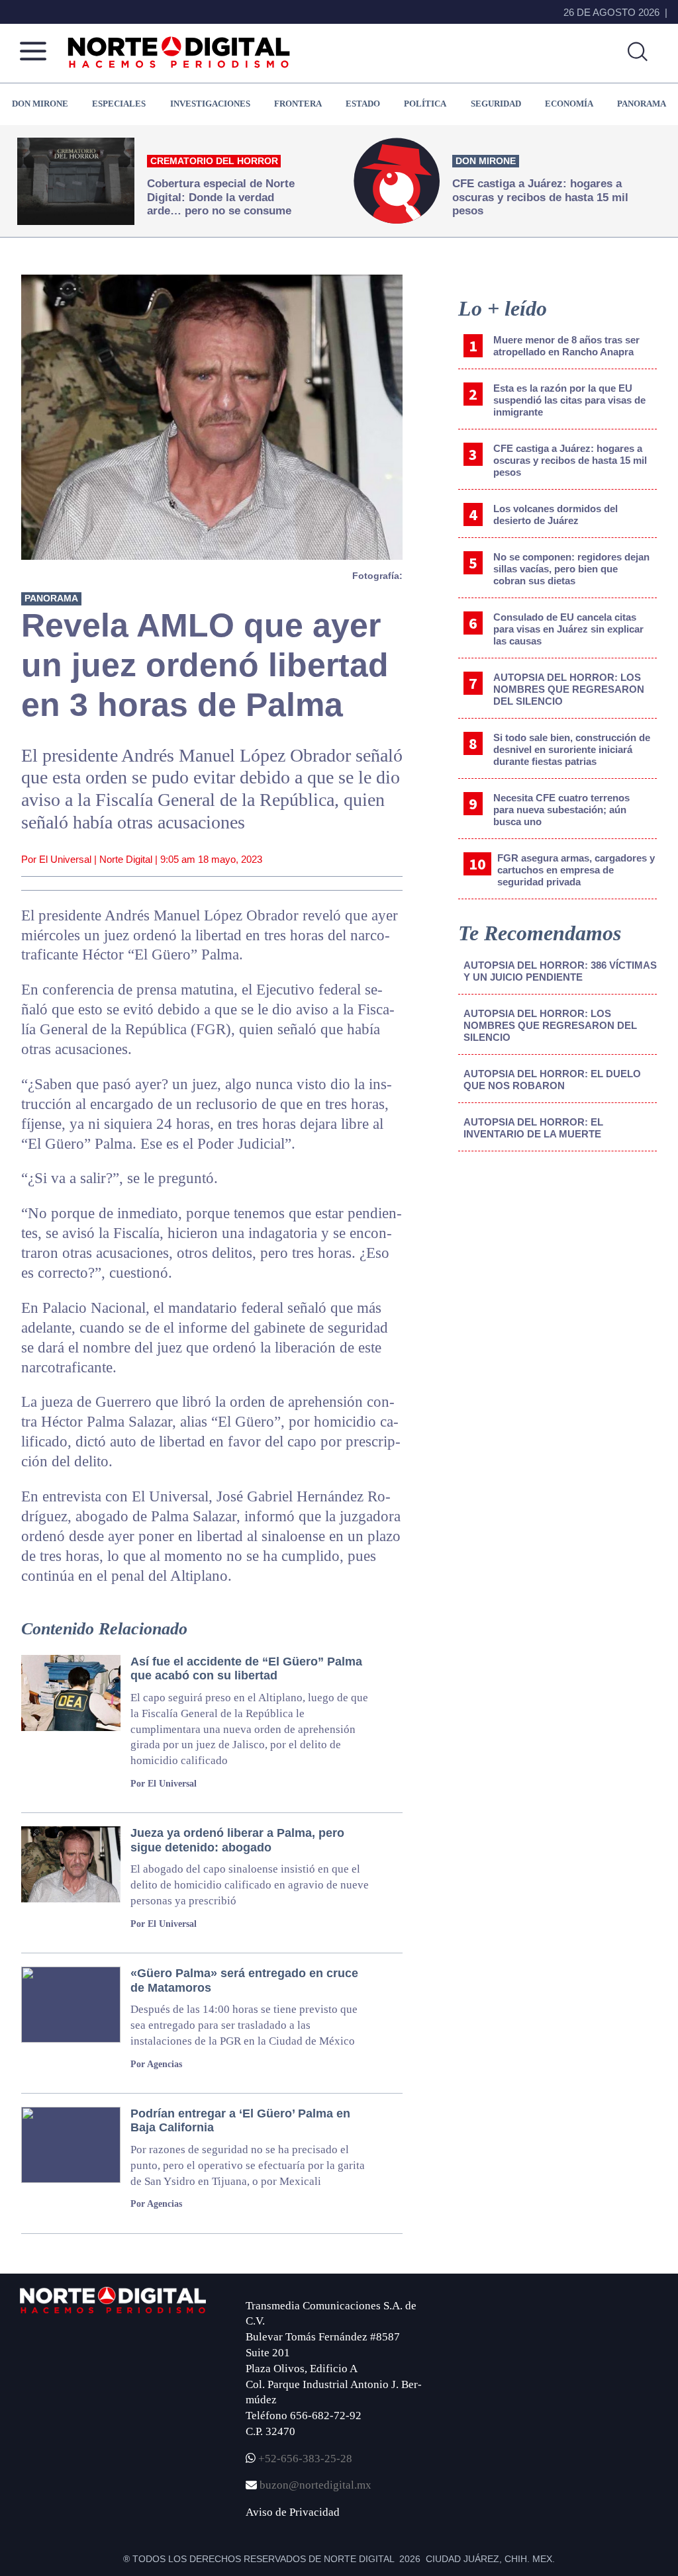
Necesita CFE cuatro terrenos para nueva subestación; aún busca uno (561, 810)
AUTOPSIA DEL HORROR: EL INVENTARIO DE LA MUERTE (533, 1128)
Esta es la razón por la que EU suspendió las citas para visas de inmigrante (569, 400)
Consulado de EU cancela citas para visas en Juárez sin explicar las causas (568, 629)
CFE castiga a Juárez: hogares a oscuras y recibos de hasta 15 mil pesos (570, 460)
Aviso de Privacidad (293, 2512)
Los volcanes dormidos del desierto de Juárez (556, 514)
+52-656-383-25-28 (304, 2459)
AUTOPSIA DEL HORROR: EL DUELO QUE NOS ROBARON (552, 1080)
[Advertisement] (557, 1271)
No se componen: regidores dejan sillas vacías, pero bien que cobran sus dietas (571, 569)
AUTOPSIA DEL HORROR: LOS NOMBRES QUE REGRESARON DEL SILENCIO (569, 689)
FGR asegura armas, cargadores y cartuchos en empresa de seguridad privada (576, 870)
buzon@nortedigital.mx (315, 2485)
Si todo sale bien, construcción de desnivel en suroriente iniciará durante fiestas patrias (572, 749)
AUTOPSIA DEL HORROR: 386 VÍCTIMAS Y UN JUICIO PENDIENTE (560, 971)
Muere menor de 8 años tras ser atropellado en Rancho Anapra (566, 346)
